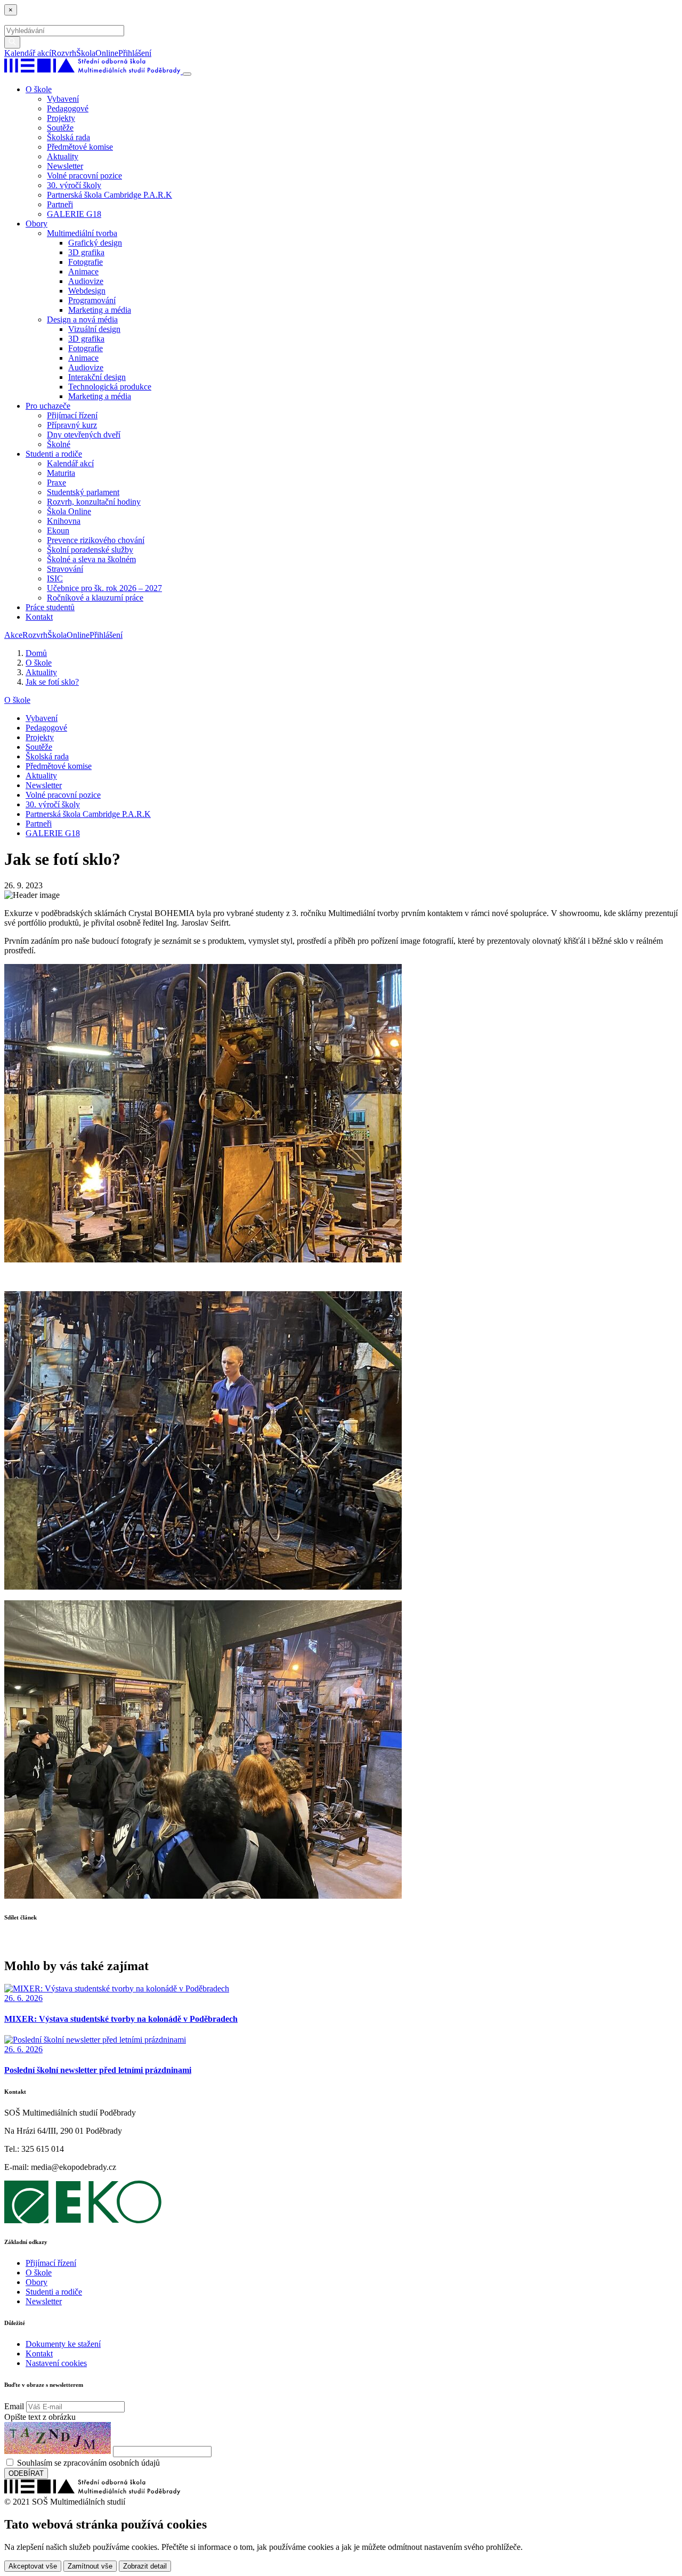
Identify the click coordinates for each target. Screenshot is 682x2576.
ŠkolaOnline (97, 53)
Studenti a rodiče (54, 2292)
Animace (83, 272)
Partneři (60, 204)
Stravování (65, 569)
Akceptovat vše (33, 2566)
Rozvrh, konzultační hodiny (94, 502)
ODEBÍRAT (26, 2473)
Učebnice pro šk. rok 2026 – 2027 (104, 588)
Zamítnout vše (90, 2566)
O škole (17, 700)
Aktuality (63, 156)
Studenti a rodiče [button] (54, 454)
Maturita (61, 473)
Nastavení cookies (56, 2363)
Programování (92, 300)
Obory (36, 2282)
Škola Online (69, 511)
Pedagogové (68, 108)
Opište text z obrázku (40, 2417)
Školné (59, 444)
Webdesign (87, 291)
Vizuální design (94, 329)
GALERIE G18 (74, 214)
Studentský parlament (83, 492)
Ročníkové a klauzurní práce (95, 598)
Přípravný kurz (72, 425)
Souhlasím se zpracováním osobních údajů (88, 2463)
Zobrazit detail (145, 2566)
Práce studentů (50, 607)
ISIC (55, 578)
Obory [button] (36, 224)
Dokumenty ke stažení (63, 2344)
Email (14, 2406)
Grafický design (95, 243)
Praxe (56, 483)
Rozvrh (64, 53)
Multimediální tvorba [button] (82, 233)
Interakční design (97, 377)
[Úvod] (94, 71)
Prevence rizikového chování (96, 540)
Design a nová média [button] (82, 319)
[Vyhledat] (155, 53)
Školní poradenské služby (90, 550)
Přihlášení (135, 53)
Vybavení (63, 99)
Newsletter (65, 166)
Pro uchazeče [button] (48, 406)
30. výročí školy (74, 185)
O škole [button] (39, 89)
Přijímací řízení (72, 415)
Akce (13, 635)
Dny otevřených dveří (84, 435)
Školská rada (68, 137)
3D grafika (86, 252)
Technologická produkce (110, 387)
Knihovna (64, 521)
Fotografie (86, 262)
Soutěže (60, 128)
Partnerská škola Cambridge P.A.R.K (109, 195)
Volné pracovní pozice (84, 176)
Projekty (61, 118)
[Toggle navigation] (187, 74)
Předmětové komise (80, 147)
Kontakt (39, 617)
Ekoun (58, 530)
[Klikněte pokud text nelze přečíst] (58, 2438)
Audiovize (86, 281)
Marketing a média (100, 310)
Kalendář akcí (28, 53)
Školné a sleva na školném (91, 559)
